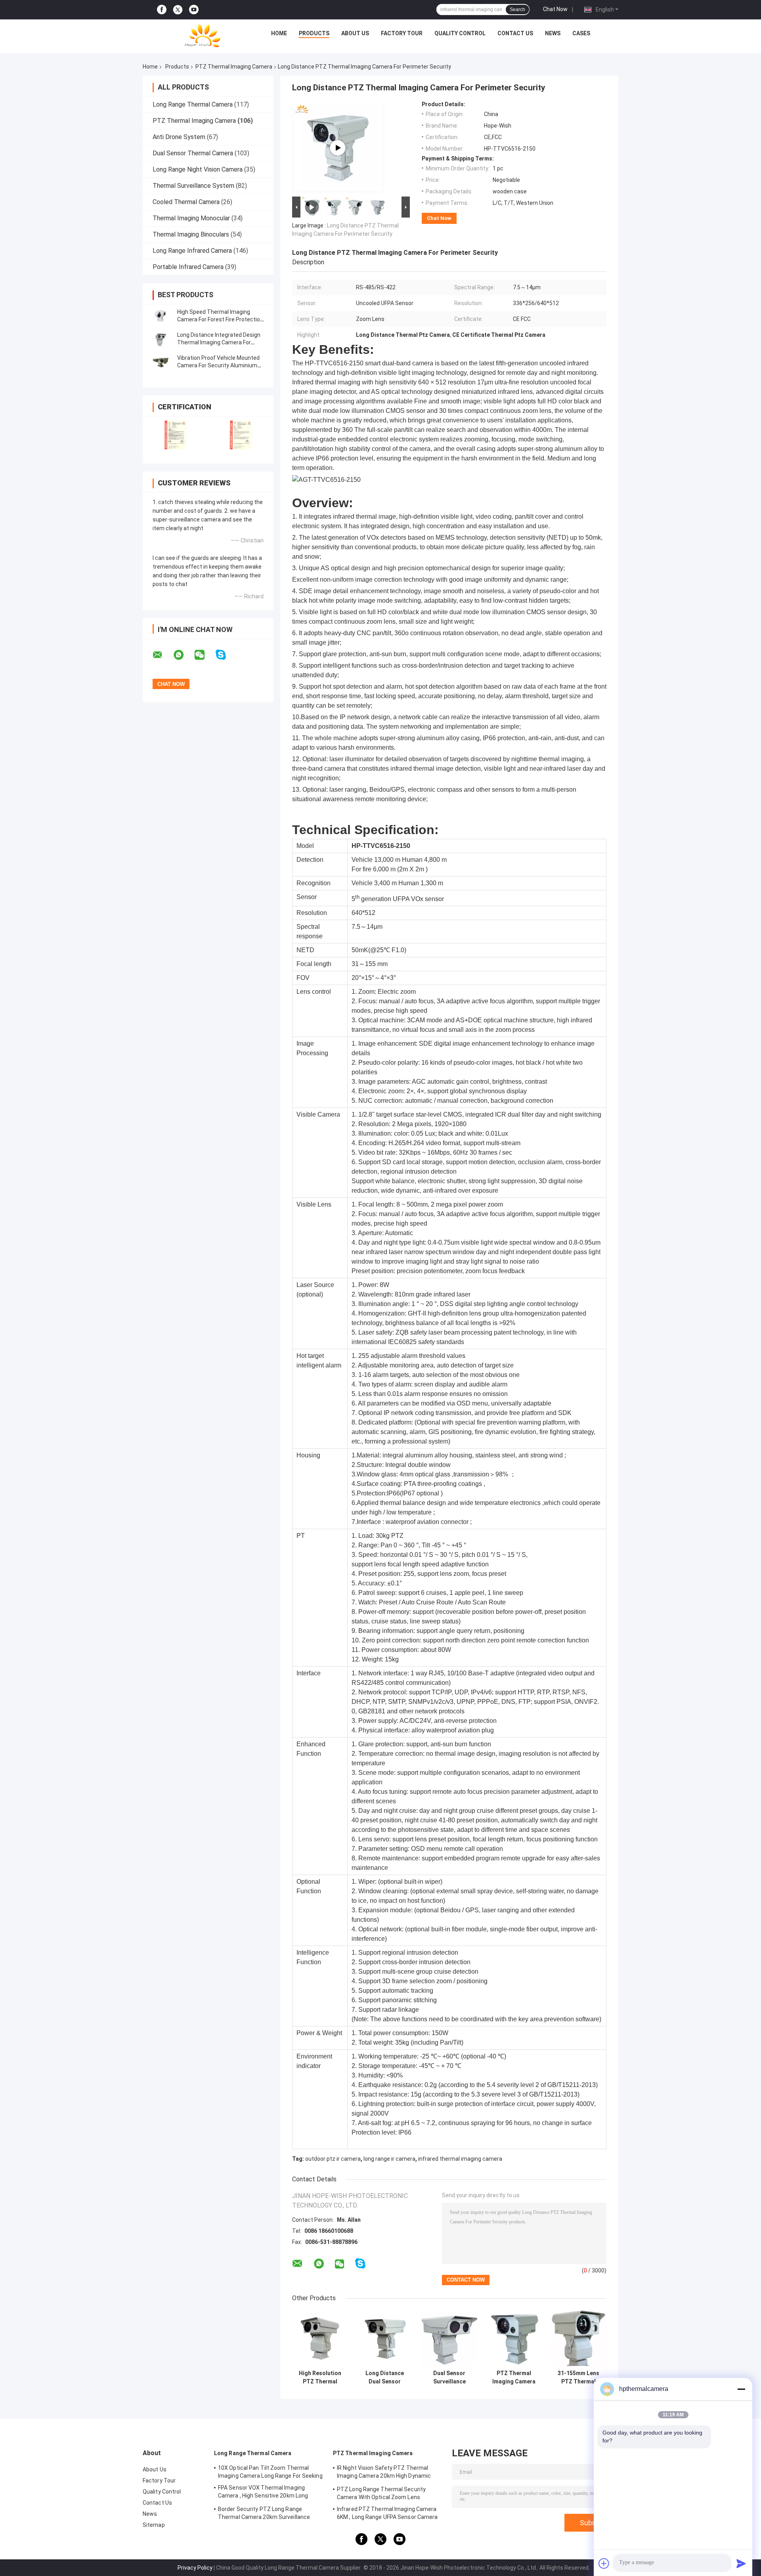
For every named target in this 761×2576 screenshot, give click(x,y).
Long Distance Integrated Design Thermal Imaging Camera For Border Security (219, 342)
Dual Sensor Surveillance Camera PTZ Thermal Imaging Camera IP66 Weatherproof (449, 2377)
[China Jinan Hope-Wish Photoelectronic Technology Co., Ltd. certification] (175, 435)
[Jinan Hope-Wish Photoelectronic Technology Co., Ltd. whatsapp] (184, 655)
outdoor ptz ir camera (333, 2159)
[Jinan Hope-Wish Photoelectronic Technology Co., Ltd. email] (163, 655)
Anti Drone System (179, 137)
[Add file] (604, 2563)
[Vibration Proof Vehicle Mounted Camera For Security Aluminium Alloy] (161, 362)
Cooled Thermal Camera (186, 202)
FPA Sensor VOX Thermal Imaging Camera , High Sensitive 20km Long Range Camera (263, 2493)
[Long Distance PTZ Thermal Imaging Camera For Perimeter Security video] (338, 148)
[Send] (741, 2563)
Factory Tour (402, 33)
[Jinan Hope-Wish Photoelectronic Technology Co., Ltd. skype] (226, 655)
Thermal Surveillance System (193, 186)
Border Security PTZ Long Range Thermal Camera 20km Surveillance (264, 2513)
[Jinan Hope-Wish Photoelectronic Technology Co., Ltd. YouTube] (194, 10)
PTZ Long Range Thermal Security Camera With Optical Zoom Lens (381, 2493)
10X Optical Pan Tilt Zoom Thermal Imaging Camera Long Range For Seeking (270, 2472)
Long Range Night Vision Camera (198, 169)
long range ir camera (389, 2159)
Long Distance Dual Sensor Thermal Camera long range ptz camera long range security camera (385, 2377)
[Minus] (741, 2389)
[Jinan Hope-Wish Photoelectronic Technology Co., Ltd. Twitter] (178, 10)
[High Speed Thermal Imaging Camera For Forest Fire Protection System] (161, 316)
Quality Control (460, 33)
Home (279, 33)
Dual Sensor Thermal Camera (193, 153)
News (553, 33)
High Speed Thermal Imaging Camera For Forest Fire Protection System (220, 319)
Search (517, 10)
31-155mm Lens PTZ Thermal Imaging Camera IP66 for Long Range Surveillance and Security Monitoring (579, 2377)
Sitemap (154, 2525)
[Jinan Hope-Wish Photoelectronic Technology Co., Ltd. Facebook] (162, 10)
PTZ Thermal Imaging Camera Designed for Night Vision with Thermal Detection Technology (514, 2377)
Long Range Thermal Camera (193, 104)
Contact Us (515, 33)
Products (314, 33)
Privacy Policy (195, 2568)
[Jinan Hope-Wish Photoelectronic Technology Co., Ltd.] (203, 35)
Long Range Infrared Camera (192, 251)
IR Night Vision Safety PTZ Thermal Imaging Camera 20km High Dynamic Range (384, 2473)
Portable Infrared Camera (188, 267)
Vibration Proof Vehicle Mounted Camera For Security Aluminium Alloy (218, 365)
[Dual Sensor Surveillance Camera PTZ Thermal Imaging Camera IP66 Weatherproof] (449, 2338)
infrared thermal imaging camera (460, 2159)
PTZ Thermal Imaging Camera (234, 67)
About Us (355, 33)
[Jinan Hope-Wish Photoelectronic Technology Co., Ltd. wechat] (205, 655)
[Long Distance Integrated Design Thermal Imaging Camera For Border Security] (161, 339)
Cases (581, 33)
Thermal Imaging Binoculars (191, 234)
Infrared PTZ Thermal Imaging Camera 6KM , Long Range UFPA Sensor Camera (387, 2513)
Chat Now (555, 9)
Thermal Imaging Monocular (191, 218)
